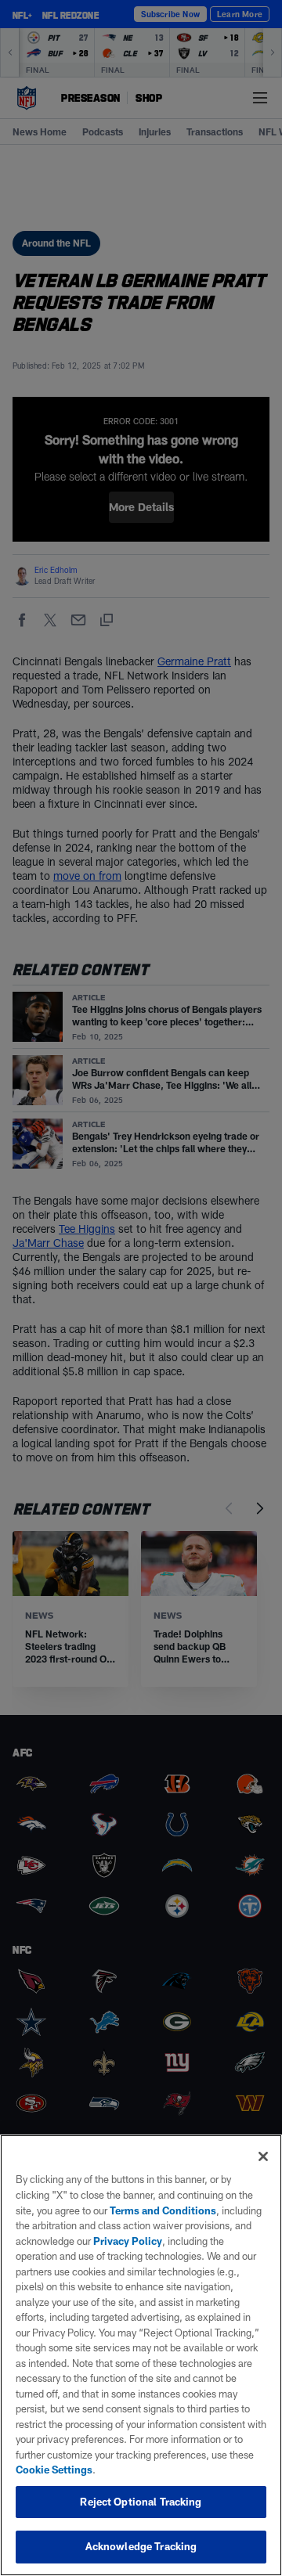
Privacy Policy (128, 2241)
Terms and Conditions (163, 2210)
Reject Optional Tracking (141, 2502)
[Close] (263, 2156)
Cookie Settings (54, 2470)
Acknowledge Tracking (141, 2546)
